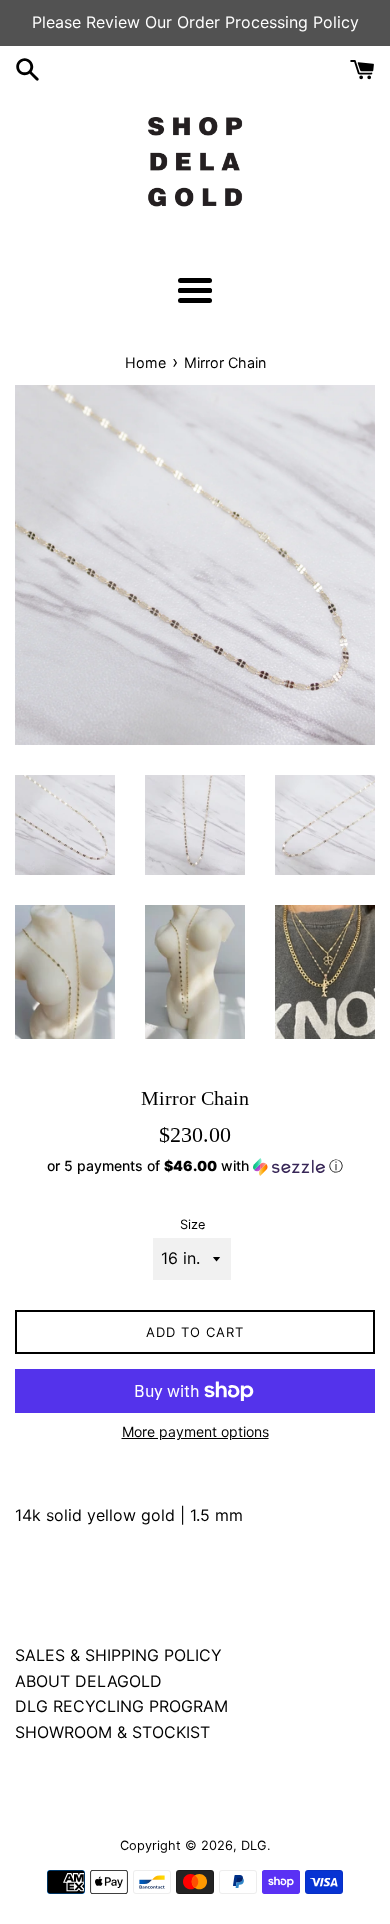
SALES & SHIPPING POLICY (118, 1655)
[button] (195, 1166)
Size (192, 1224)
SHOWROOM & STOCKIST (112, 1732)
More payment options (195, 1431)
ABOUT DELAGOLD (88, 1681)
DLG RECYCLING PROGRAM (121, 1706)
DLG (254, 1845)
